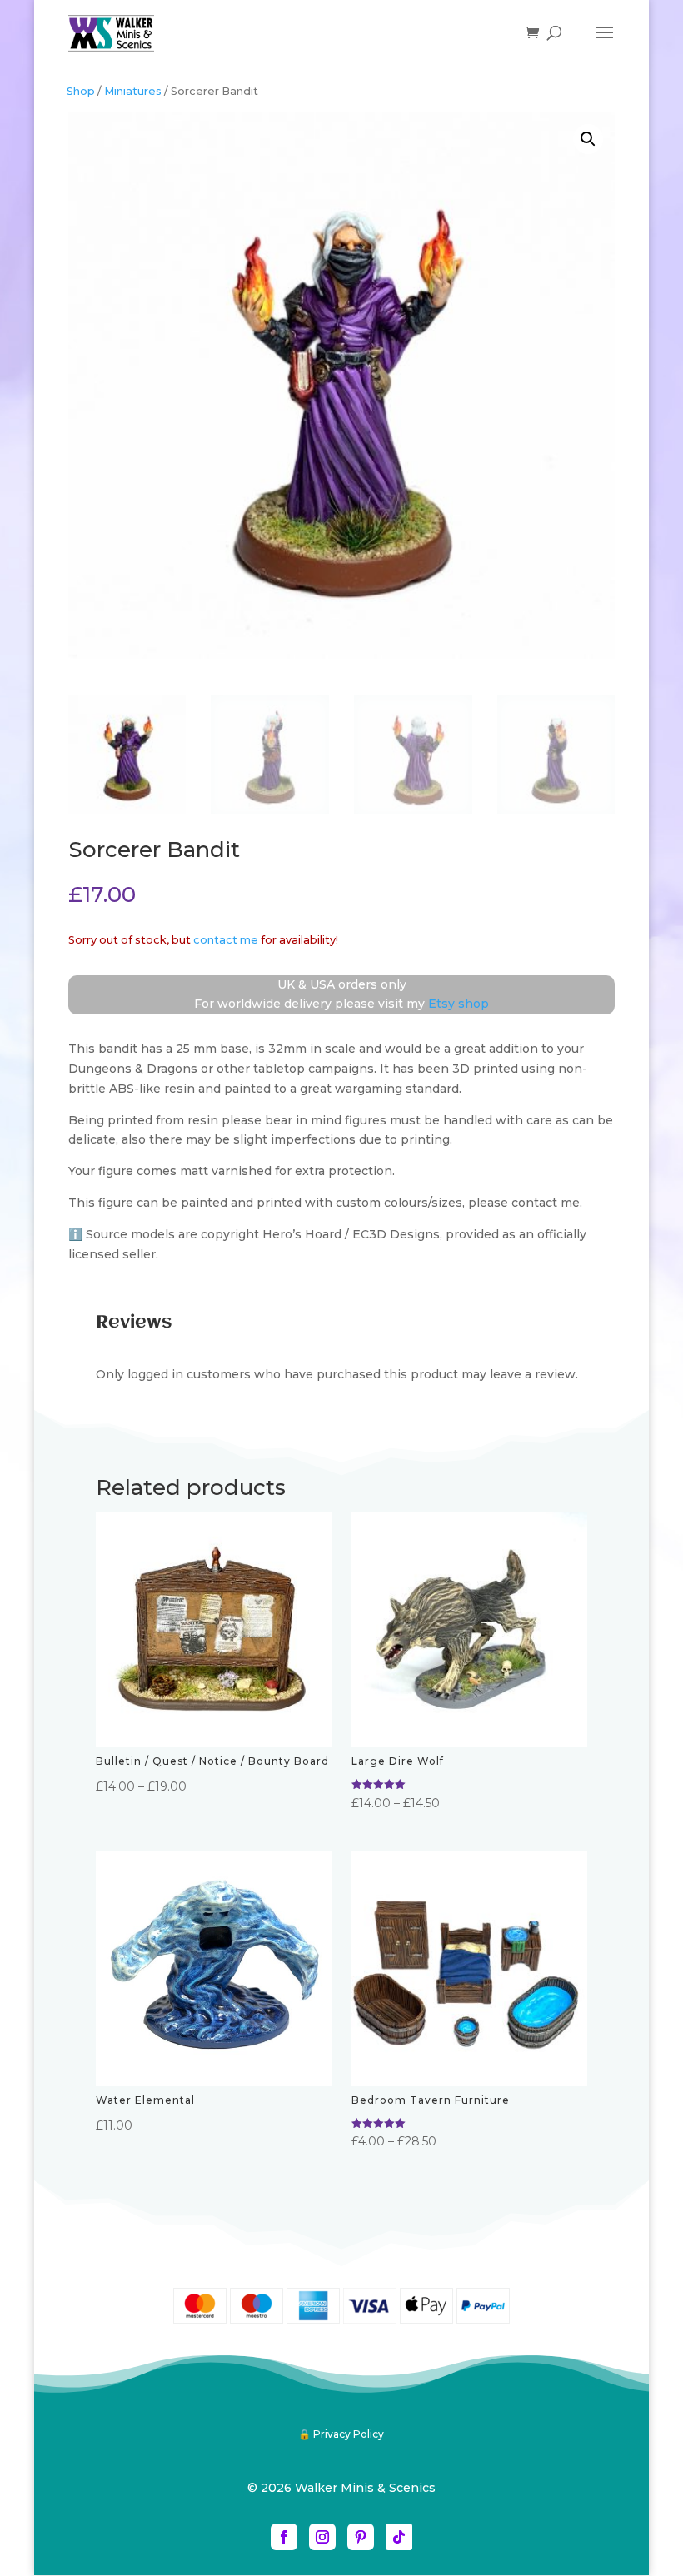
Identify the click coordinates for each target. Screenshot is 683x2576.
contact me (226, 940)
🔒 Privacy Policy (341, 2434)
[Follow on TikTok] (399, 2537)
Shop (81, 91)
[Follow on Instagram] (322, 2537)
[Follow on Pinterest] (361, 2537)
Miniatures (133, 91)
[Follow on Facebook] (284, 2537)
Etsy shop (459, 1004)
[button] (588, 139)
